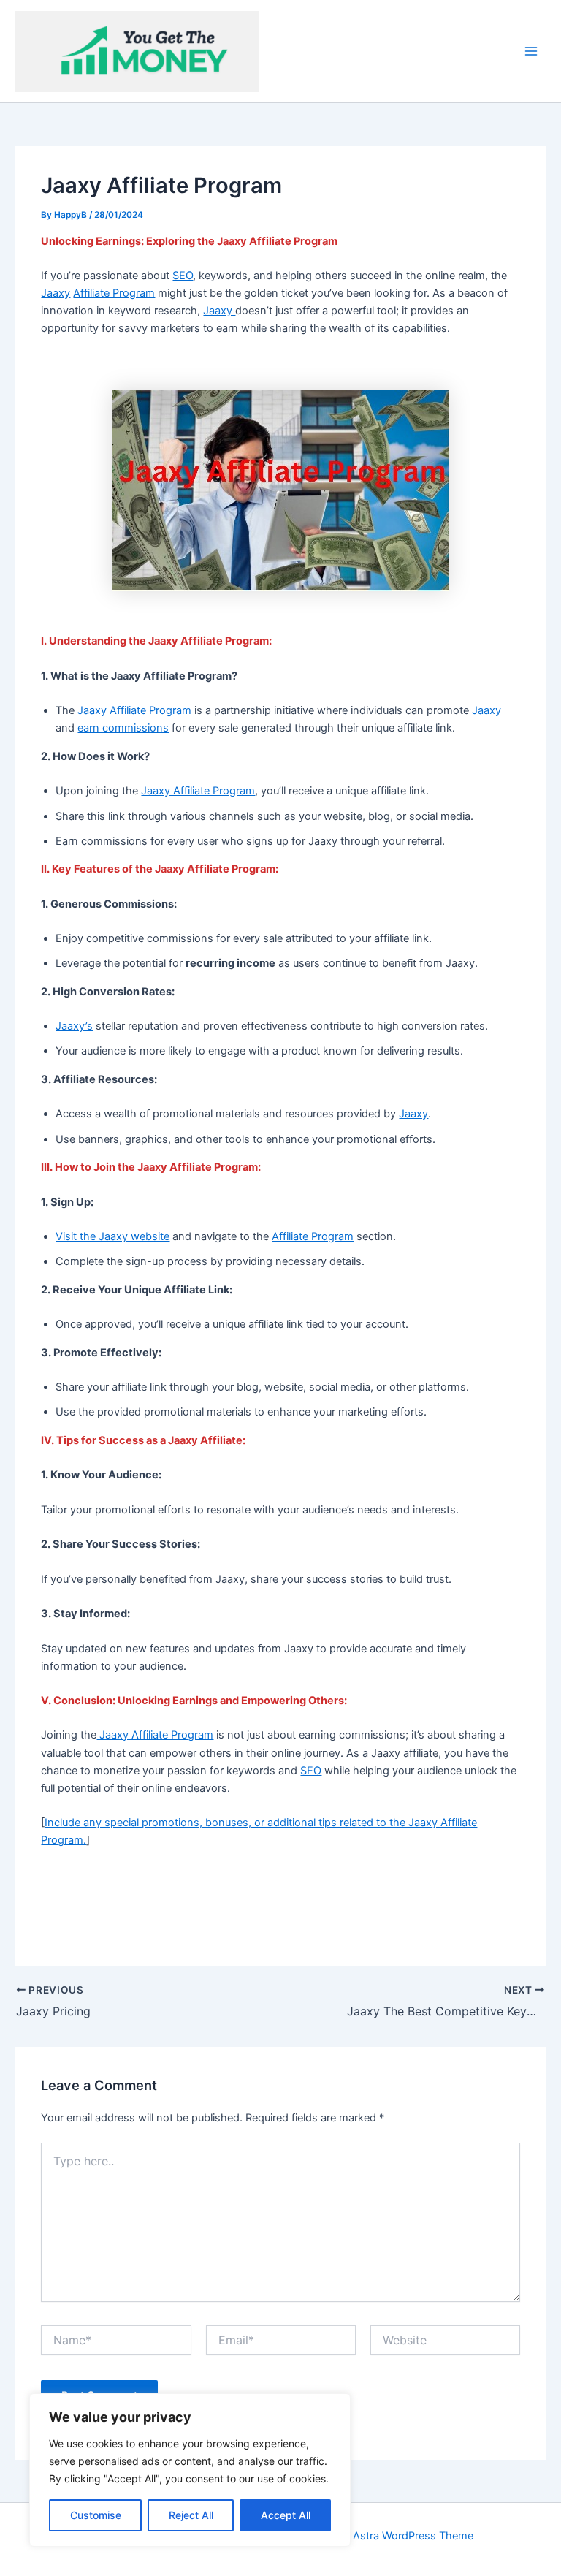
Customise (96, 2515)
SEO (183, 276)
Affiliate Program (114, 293)
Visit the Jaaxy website (112, 1236)
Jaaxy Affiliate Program (134, 710)
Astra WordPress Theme (413, 2536)
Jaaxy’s (74, 1026)
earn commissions (123, 728)
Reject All (191, 2515)
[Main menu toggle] (531, 51)
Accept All (286, 2515)
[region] (190, 2470)
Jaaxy (56, 293)
